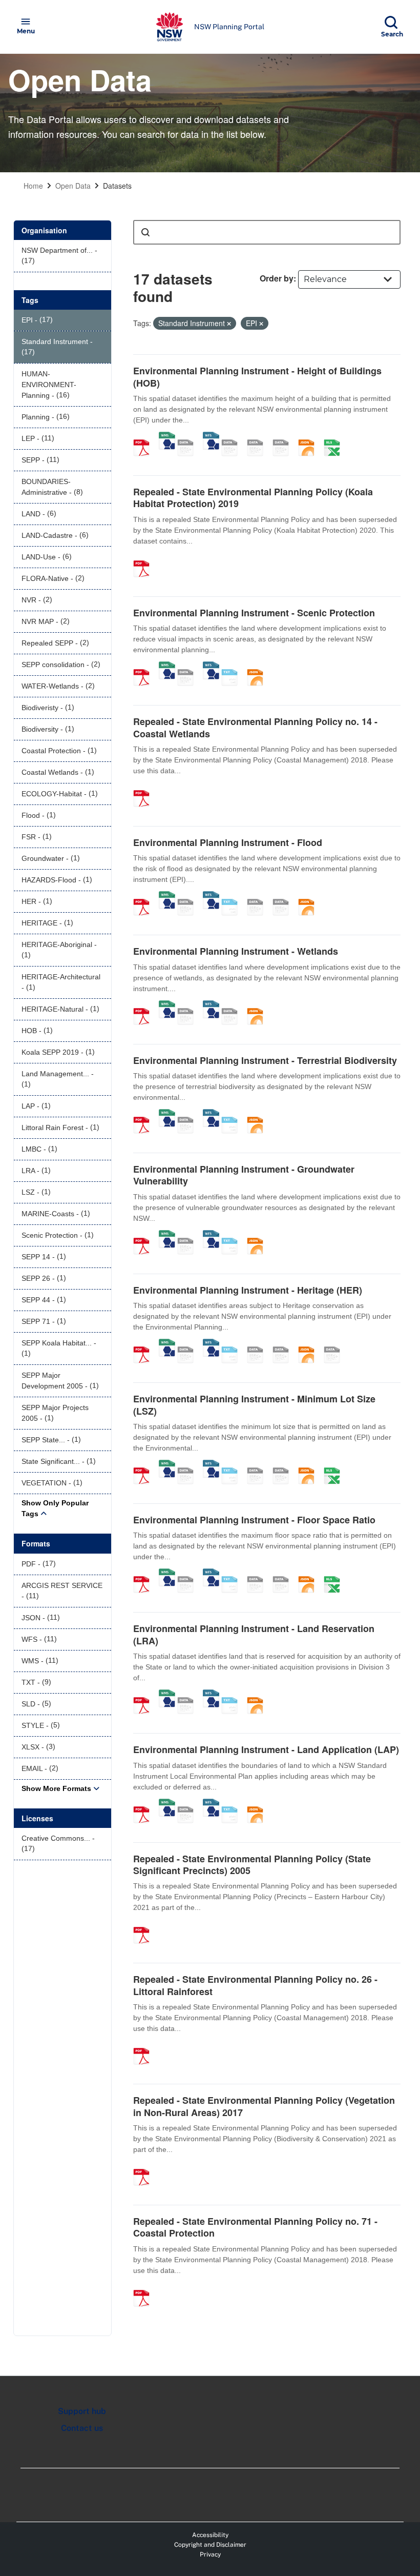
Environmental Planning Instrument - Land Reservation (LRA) (254, 1634)
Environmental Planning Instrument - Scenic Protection (254, 613)
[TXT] (233, 667)
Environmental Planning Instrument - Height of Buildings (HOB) (257, 377)
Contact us (82, 2428)
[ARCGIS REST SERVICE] (189, 437)
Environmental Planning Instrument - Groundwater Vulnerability (244, 1175)
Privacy (210, 2554)
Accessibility (210, 2535)
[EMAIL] (284, 437)
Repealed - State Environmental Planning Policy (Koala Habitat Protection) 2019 (253, 498)
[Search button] (145, 232)
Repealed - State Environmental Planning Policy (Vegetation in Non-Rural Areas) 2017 (264, 2106)
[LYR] (335, 1344)
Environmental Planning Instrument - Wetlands (236, 951)
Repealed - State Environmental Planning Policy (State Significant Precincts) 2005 (252, 1865)
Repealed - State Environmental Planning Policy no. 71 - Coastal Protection (255, 2227)
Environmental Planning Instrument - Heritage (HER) (248, 1290)
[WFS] (211, 437)
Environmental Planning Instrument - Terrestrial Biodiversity (265, 1060)
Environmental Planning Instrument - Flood (228, 842)
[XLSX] (335, 437)
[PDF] (145, 437)
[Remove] (229, 324)
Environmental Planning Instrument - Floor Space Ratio (254, 1520)
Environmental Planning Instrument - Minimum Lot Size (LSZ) (254, 1405)
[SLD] (259, 437)
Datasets (117, 186)
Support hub (82, 2411)
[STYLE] (233, 437)
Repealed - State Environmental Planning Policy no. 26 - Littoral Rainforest (255, 1985)
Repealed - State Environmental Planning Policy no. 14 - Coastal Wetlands (255, 727)
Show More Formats (56, 1788)
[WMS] (167, 437)
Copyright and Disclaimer (210, 2545)
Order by (277, 278)
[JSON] (310, 437)
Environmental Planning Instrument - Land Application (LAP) (266, 1749)
